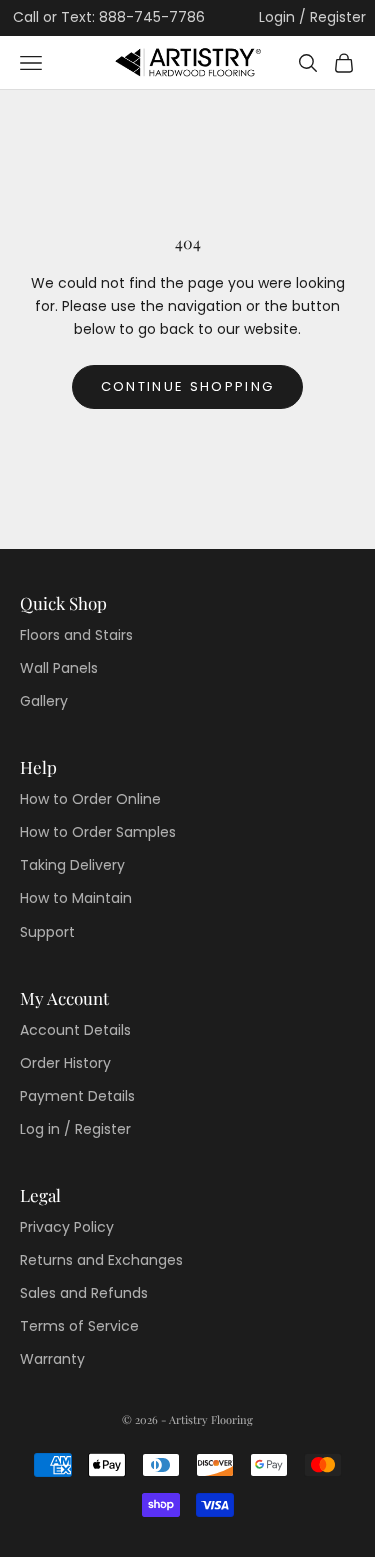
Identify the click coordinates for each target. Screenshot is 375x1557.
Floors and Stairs (76, 635)
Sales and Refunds (84, 1293)
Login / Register (312, 17)
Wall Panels (59, 668)
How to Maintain (76, 898)
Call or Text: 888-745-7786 (109, 17)
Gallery (44, 701)
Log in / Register (75, 1129)
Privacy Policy (67, 1227)
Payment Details (77, 1096)
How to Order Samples (98, 832)
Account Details (75, 1030)
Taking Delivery (72, 865)
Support (47, 932)
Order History (65, 1063)
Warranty (52, 1359)
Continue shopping (188, 386)
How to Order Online (90, 799)
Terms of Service (79, 1326)
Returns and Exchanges (101, 1260)
